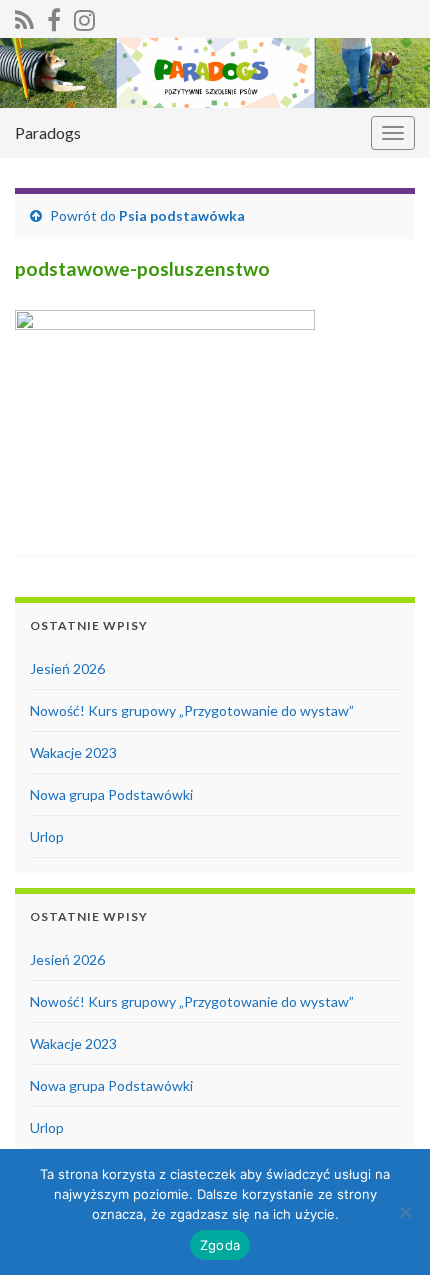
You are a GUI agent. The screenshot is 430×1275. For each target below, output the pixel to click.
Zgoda (220, 1245)
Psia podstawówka (182, 215)
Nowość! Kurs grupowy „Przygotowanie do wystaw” (192, 710)
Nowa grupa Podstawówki (111, 794)
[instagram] (84, 16)
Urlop (47, 836)
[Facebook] (54, 16)
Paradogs (48, 132)
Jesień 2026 (67, 668)
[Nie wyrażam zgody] (405, 1212)
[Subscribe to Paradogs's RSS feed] (24, 16)
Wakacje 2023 (73, 752)
